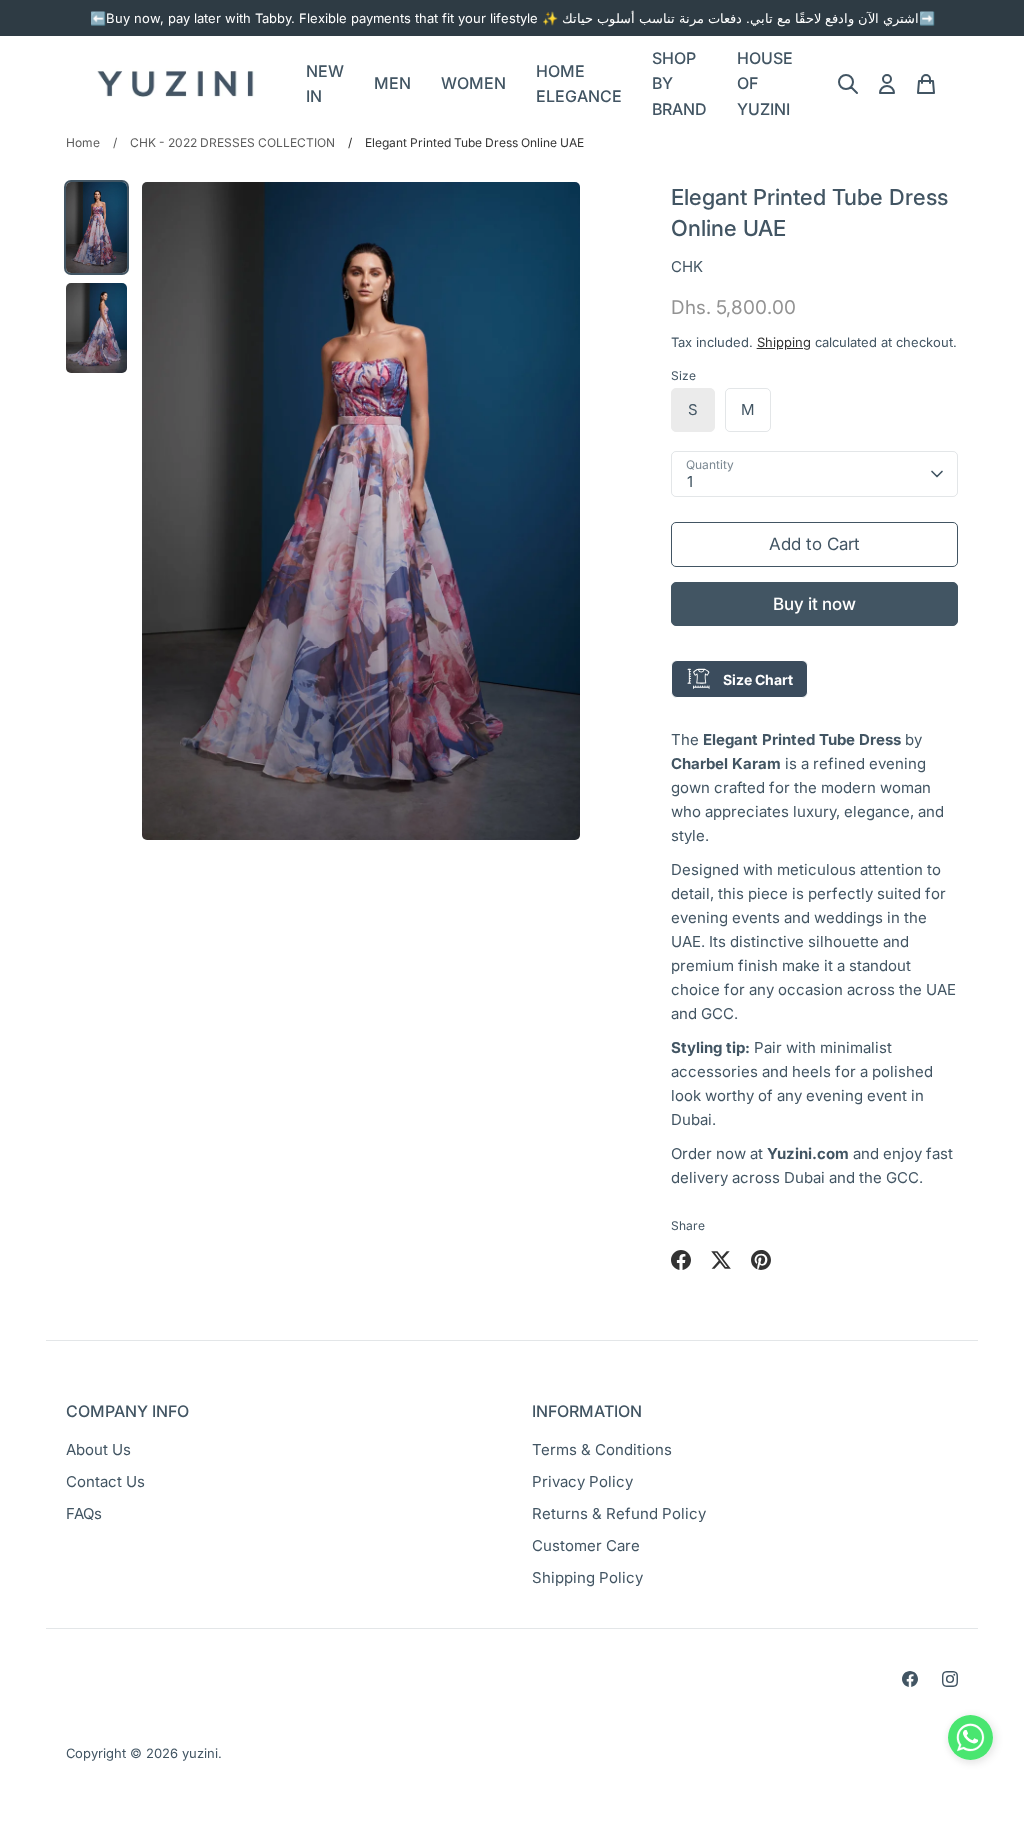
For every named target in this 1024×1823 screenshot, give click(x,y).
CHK (687, 266)
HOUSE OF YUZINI (765, 83)
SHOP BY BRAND (679, 83)
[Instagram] (950, 1679)
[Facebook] (910, 1679)
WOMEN (473, 83)
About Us (98, 1449)
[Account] (887, 84)
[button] (970, 1742)
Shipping (784, 342)
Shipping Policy (587, 1577)
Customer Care (586, 1545)
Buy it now (814, 604)
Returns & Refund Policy (619, 1513)
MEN (392, 83)
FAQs (84, 1513)
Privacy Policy (582, 1481)
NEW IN (325, 84)
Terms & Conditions (602, 1449)
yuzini (200, 1753)
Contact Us (105, 1481)
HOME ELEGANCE (579, 84)
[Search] (848, 84)
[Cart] (926, 84)
